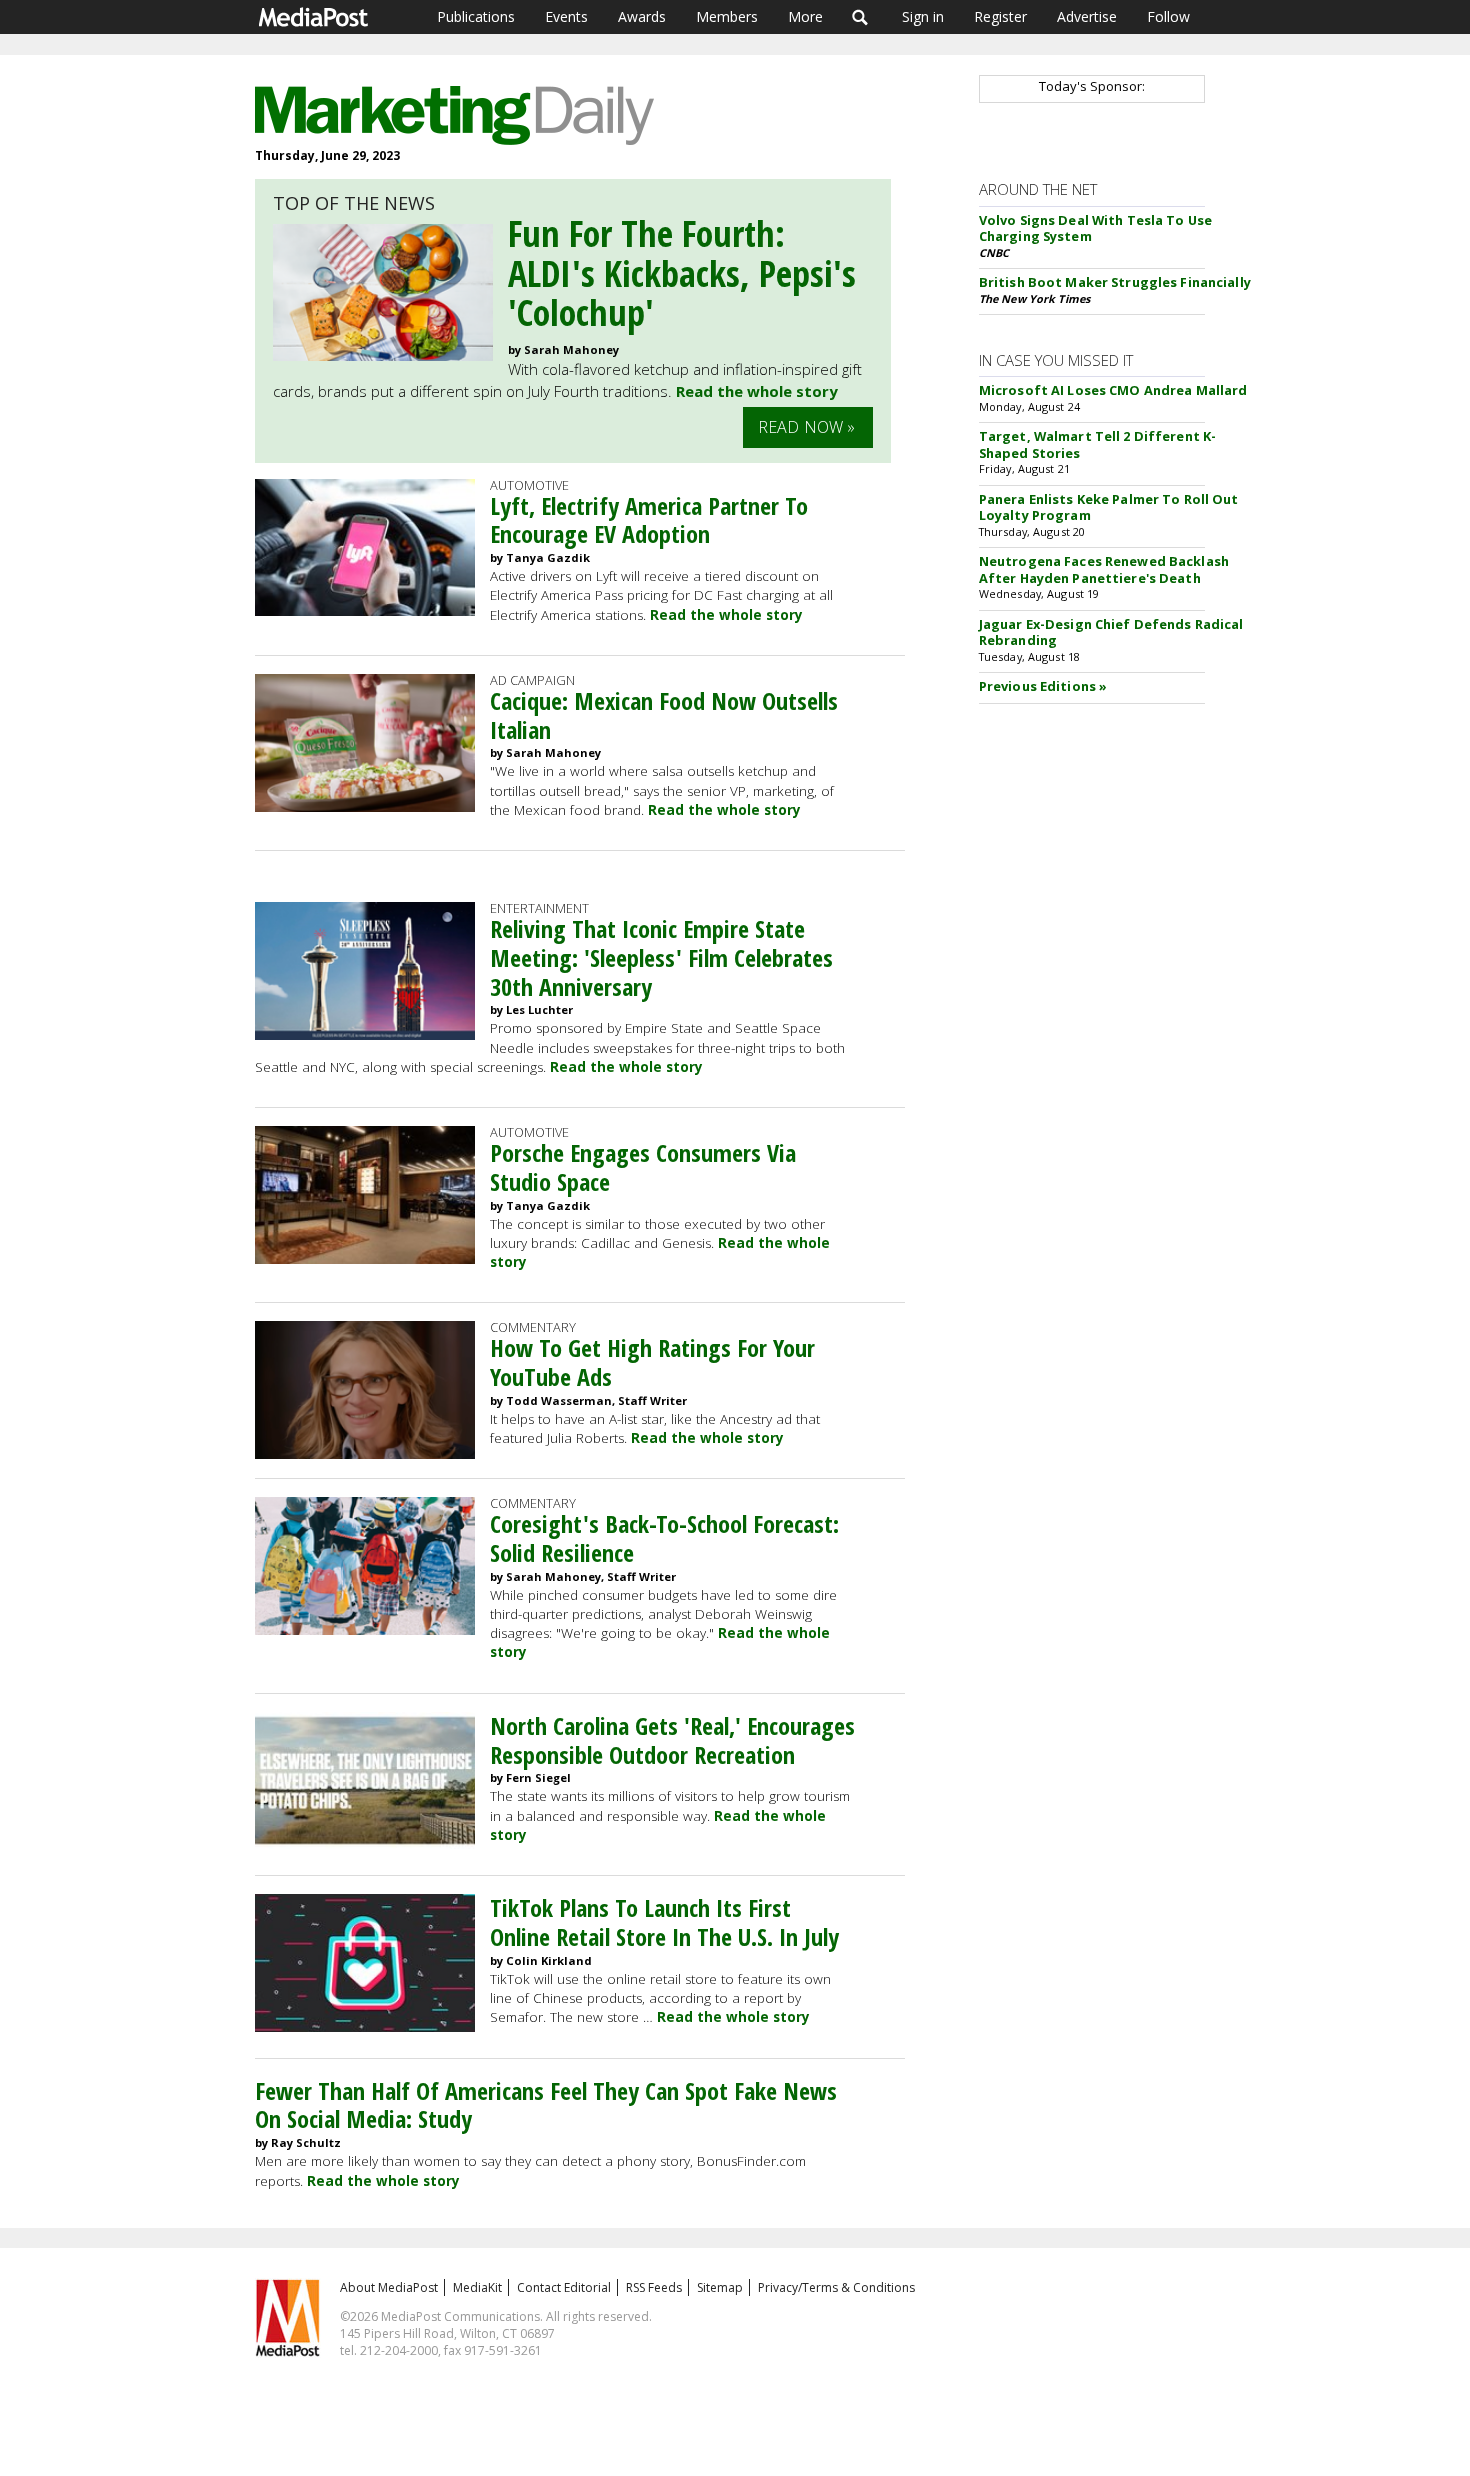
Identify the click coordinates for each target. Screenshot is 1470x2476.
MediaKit (477, 2287)
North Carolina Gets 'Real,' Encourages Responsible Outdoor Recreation (672, 1740)
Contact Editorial (564, 2287)
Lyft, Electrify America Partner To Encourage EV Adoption (649, 520)
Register (1000, 16)
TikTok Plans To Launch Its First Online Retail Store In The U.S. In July (664, 1922)
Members (727, 16)
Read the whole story (757, 391)
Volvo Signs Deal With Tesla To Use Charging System (1095, 228)
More (805, 16)
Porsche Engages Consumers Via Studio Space (643, 1167)
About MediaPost (389, 2287)
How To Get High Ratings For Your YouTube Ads (652, 1362)
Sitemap (720, 2287)
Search (860, 17)
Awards (642, 16)
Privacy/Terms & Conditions (836, 2287)
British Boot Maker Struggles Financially (1115, 282)
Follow (1168, 16)
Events (566, 16)
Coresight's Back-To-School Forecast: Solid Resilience (664, 1538)
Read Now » (807, 427)
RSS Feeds (654, 2287)
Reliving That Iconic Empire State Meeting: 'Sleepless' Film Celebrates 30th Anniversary (661, 957)
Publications (476, 16)
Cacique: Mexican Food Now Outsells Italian (664, 715)
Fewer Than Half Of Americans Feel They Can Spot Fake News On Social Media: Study (546, 2105)
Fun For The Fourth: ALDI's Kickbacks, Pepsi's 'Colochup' (682, 273)
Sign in (923, 16)
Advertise (1087, 16)
